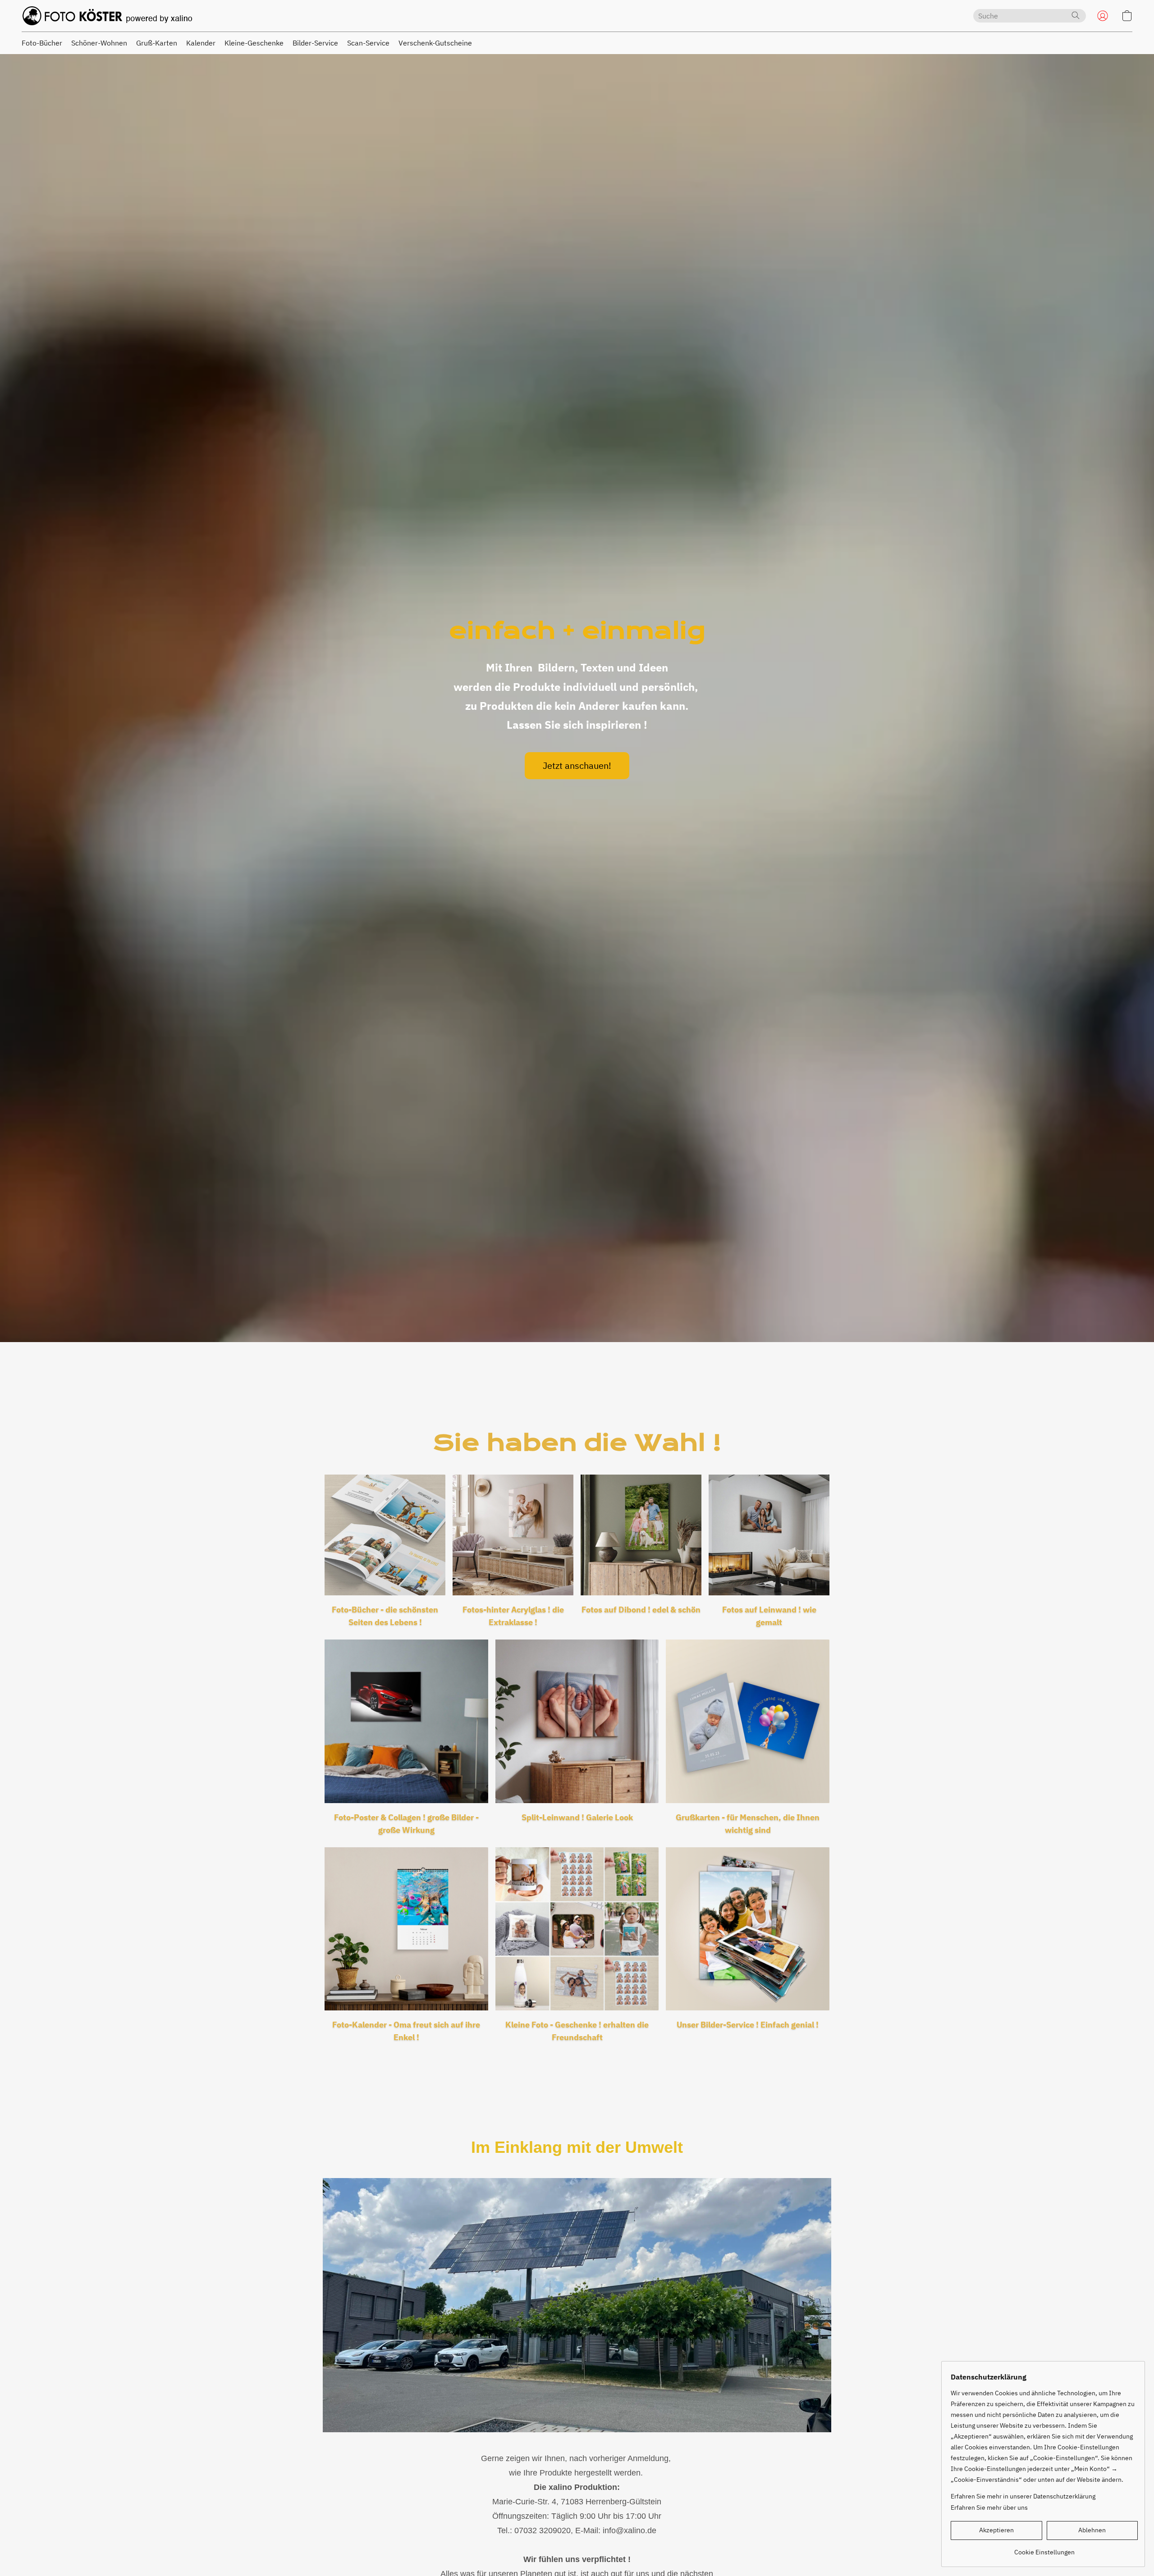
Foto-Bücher (42, 43)
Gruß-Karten (157, 43)
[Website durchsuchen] (1076, 15)
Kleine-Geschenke (254, 43)
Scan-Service (368, 43)
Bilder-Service (315, 43)
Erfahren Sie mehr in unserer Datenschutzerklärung (1023, 2496)
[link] (1044, 2549)
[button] (107, 16)
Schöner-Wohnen (99, 43)
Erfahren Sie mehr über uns (989, 2507)
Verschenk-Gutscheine (435, 43)
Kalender (201, 43)
